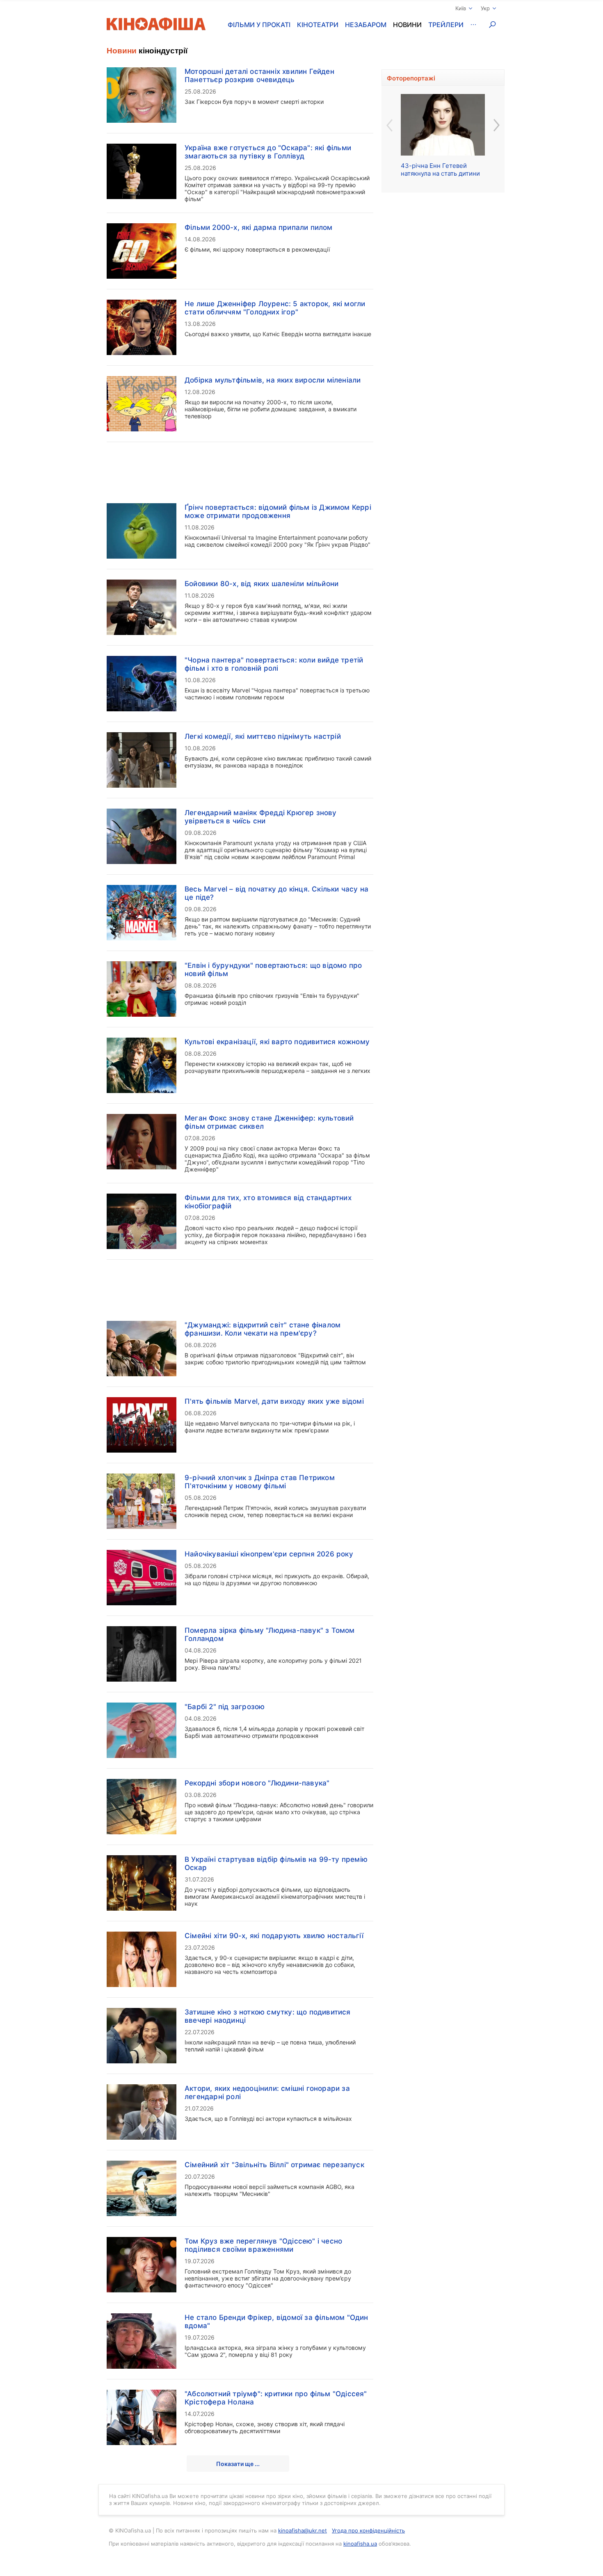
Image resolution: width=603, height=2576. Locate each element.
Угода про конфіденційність (368, 2530)
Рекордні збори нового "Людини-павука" (257, 1783)
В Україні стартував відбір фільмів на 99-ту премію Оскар (276, 1863)
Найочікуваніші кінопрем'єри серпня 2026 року (269, 1554)
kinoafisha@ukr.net (303, 2530)
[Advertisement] (240, 468)
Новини (407, 25)
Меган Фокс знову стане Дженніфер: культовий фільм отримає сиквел (269, 1122)
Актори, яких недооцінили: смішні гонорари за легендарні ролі (267, 2092)
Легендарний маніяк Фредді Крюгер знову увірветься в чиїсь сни (261, 817)
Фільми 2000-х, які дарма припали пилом (259, 227)
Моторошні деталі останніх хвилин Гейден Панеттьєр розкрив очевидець (259, 76)
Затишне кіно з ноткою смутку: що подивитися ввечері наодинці (268, 2016)
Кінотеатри (318, 25)
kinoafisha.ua (360, 2544)
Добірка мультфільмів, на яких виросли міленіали (273, 380)
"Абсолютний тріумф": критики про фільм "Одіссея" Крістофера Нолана (276, 2398)
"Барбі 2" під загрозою (225, 1707)
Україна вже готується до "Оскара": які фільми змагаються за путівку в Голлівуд (268, 152)
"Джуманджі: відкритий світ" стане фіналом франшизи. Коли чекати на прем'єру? (263, 1329)
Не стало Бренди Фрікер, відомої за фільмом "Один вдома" (276, 2322)
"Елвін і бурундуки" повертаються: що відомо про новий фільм (273, 969)
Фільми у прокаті (259, 25)
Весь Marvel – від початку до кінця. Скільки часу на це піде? (276, 893)
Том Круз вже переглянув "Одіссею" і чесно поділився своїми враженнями (263, 2245)
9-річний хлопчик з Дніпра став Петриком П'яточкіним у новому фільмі (260, 1482)
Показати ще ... (238, 2464)
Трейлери (446, 25)
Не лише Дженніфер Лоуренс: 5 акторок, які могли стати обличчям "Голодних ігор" (275, 308)
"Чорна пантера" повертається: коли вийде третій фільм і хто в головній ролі (274, 664)
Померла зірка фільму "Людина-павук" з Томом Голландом (270, 1634)
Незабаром (366, 25)
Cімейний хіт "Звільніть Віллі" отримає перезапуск (274, 2165)
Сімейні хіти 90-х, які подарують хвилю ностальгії (274, 1936)
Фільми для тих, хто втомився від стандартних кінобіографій (268, 1202)
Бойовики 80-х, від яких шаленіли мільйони (262, 584)
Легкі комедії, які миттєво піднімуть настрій (263, 736)
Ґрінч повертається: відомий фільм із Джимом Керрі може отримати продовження (278, 511)
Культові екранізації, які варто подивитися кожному (277, 1042)
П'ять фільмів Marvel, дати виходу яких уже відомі (274, 1401)
